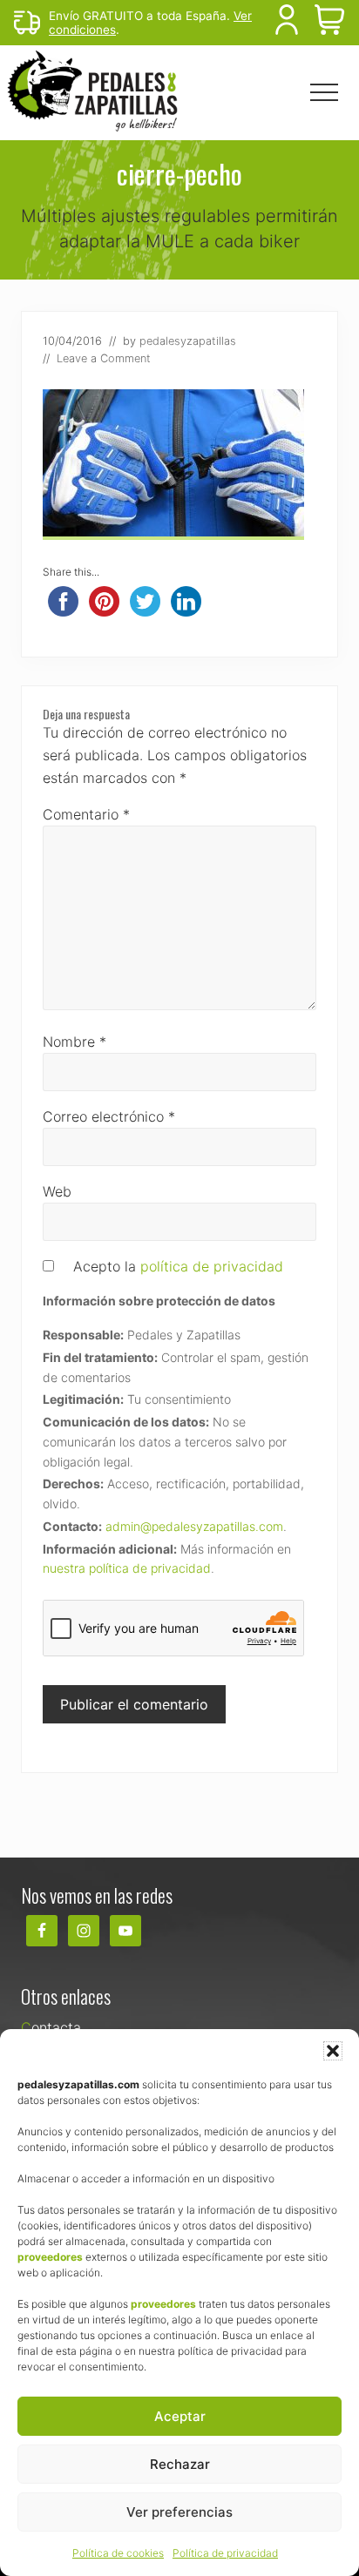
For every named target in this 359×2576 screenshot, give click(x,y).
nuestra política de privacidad (127, 1568)
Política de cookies (118, 2553)
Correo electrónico (109, 1116)
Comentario (86, 814)
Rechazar (180, 2464)
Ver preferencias (179, 2512)
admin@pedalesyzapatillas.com (194, 1526)
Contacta (51, 2027)
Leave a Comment (104, 358)
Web (57, 1191)
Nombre (75, 1042)
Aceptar (180, 2416)
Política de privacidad (225, 2553)
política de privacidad (212, 1266)
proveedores (50, 2257)
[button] (333, 2051)
